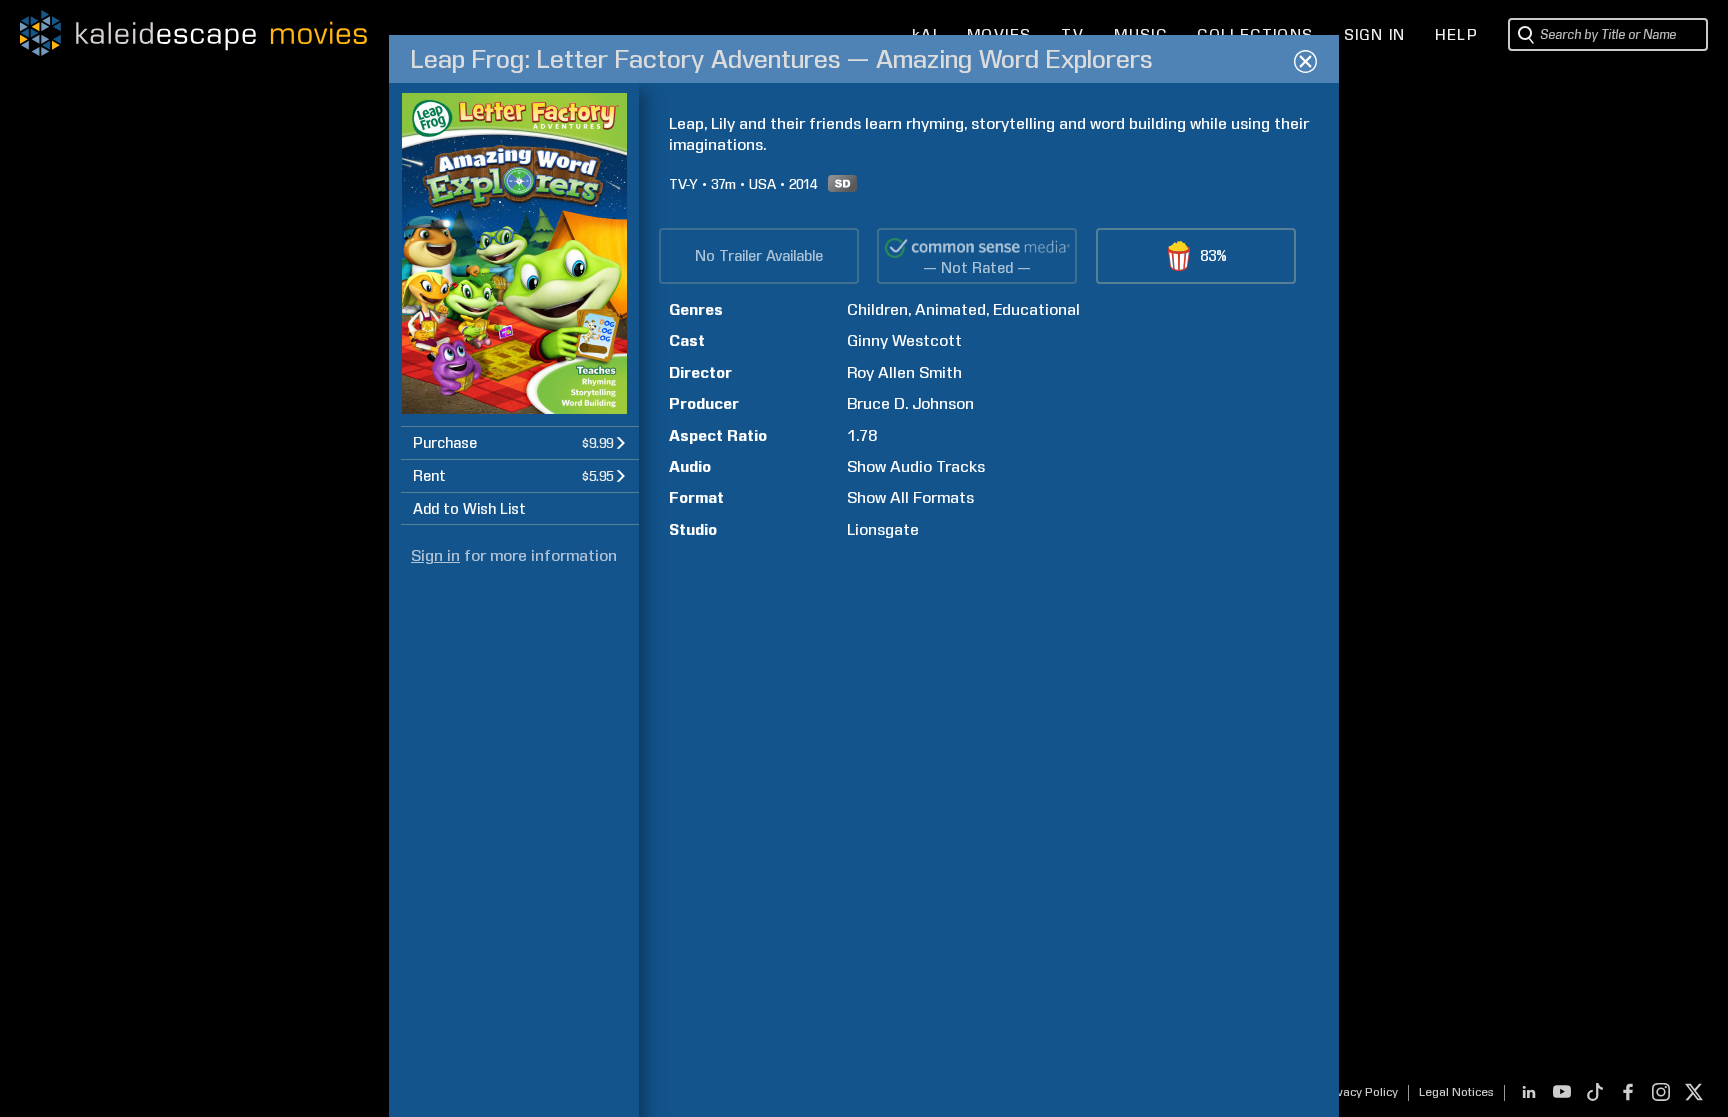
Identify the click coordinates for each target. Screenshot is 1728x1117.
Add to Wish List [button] (469, 509)
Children (877, 309)
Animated (950, 309)
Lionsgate (883, 529)
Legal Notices (1456, 1092)
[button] (520, 442)
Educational (1036, 309)
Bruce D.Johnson (910, 403)
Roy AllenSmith (904, 372)
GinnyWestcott (904, 340)
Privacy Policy (1359, 1092)
